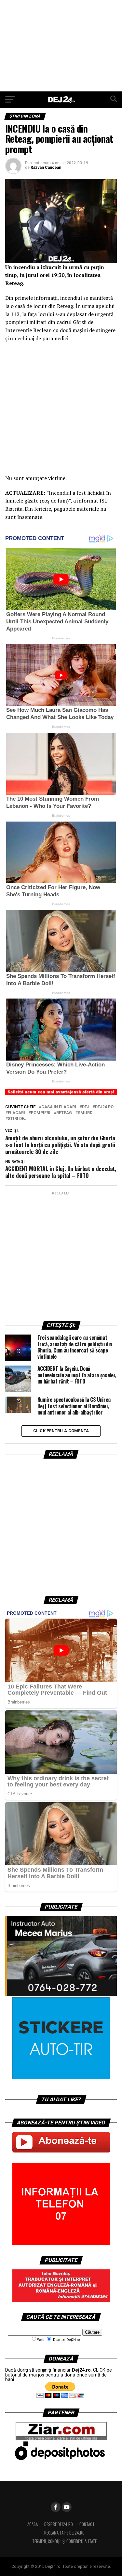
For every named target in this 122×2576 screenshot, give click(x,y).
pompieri (41, 1113)
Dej (86, 1107)
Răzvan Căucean (46, 168)
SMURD (85, 1113)
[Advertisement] (61, 46)
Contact (87, 2524)
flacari (16, 1113)
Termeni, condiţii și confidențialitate (64, 2541)
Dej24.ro (104, 1107)
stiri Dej (17, 1119)
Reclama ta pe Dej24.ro (64, 2533)
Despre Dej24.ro (59, 2524)
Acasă (33, 2524)
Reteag (64, 1113)
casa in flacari (59, 1107)
